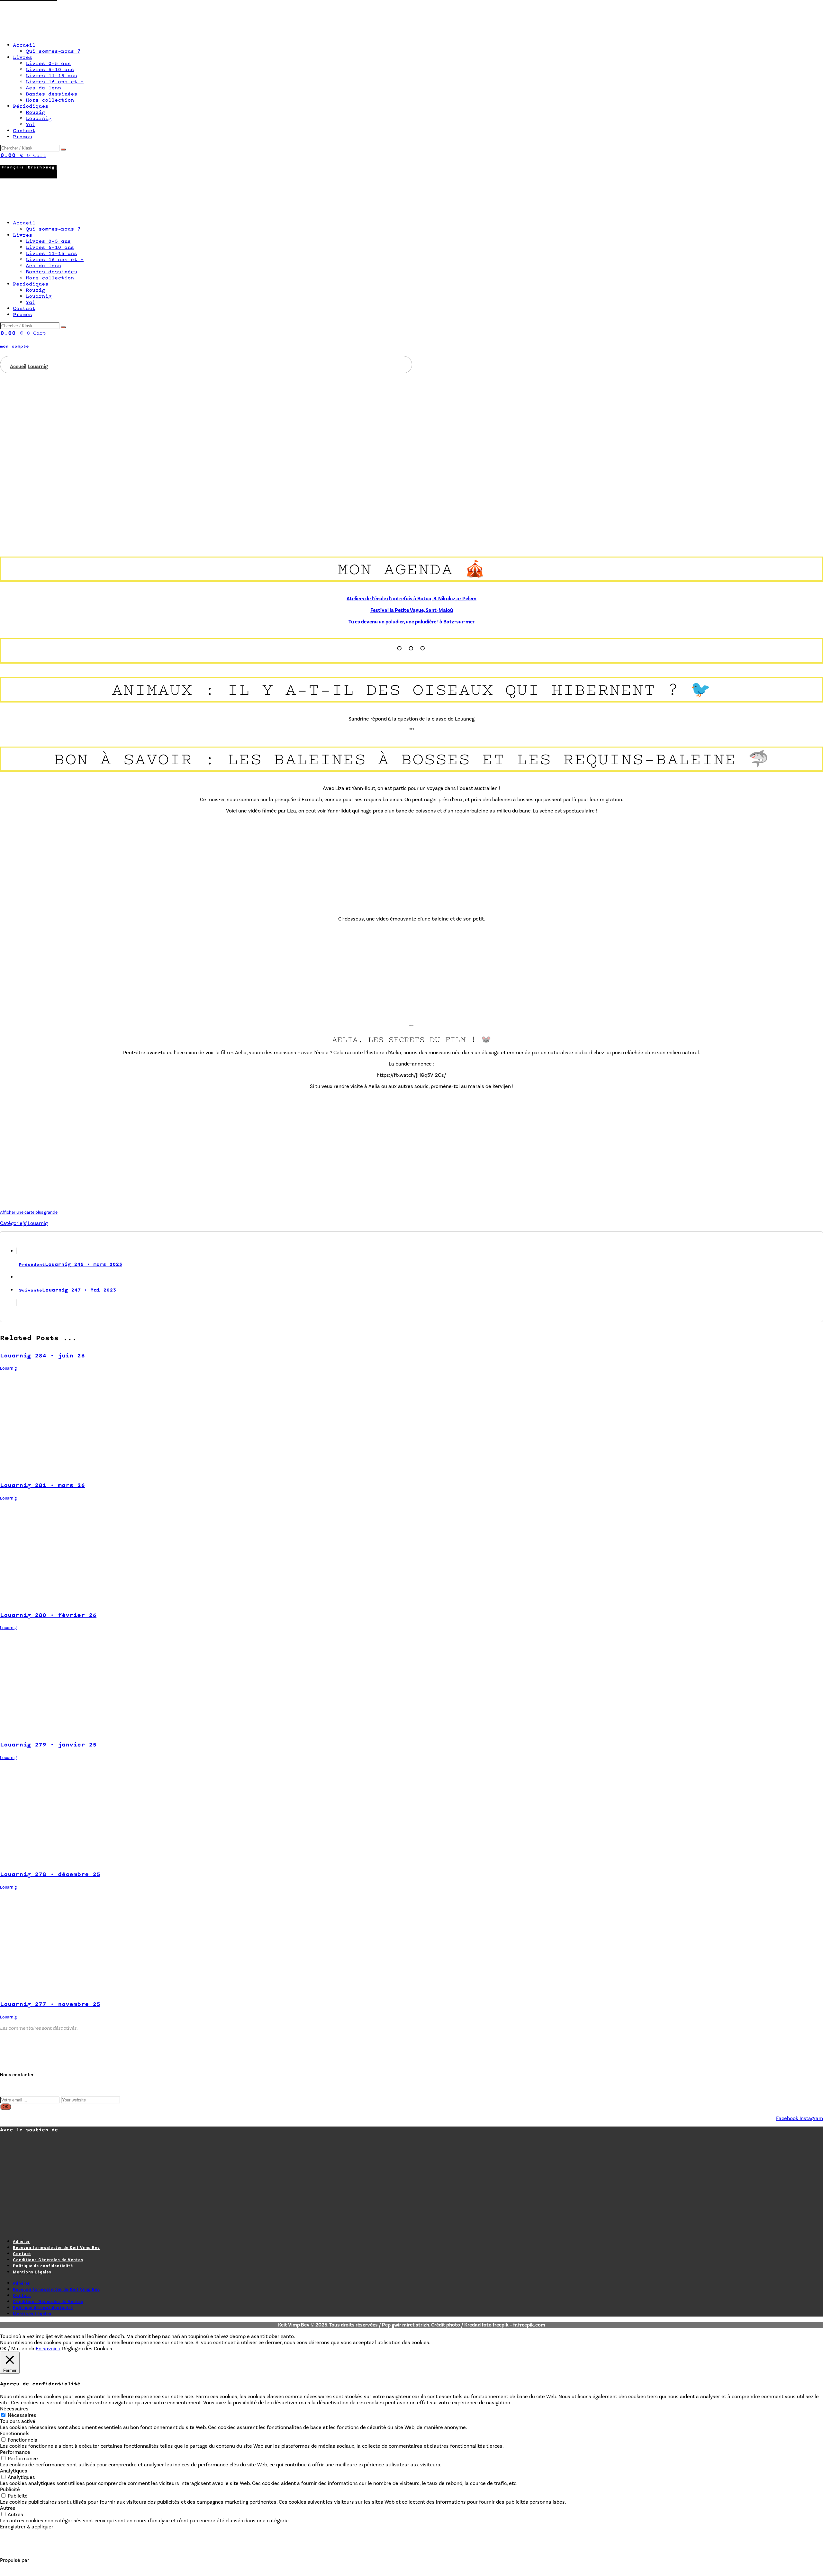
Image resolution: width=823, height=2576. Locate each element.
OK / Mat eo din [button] (18, 2349)
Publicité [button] (10, 2489)
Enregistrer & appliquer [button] (27, 2527)
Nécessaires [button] (14, 2409)
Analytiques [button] (14, 2471)
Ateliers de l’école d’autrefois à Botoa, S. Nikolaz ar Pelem (411, 599)
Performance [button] (15, 2452)
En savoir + (48, 2349)
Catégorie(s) (14, 1223)
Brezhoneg (41, 167)
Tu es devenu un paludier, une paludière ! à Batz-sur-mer (411, 622)
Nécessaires (22, 2415)
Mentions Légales (32, 2272)
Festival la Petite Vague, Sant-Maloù (412, 610)
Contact (22, 2254)
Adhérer (21, 2242)
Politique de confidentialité (43, 2266)
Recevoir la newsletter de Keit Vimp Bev (56, 2248)
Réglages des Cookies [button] (87, 2349)
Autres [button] (8, 2508)
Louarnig (38, 1223)
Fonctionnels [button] (15, 2433)
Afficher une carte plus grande (29, 1212)
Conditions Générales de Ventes (48, 2260)
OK (6, 2107)
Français (13, 167)
